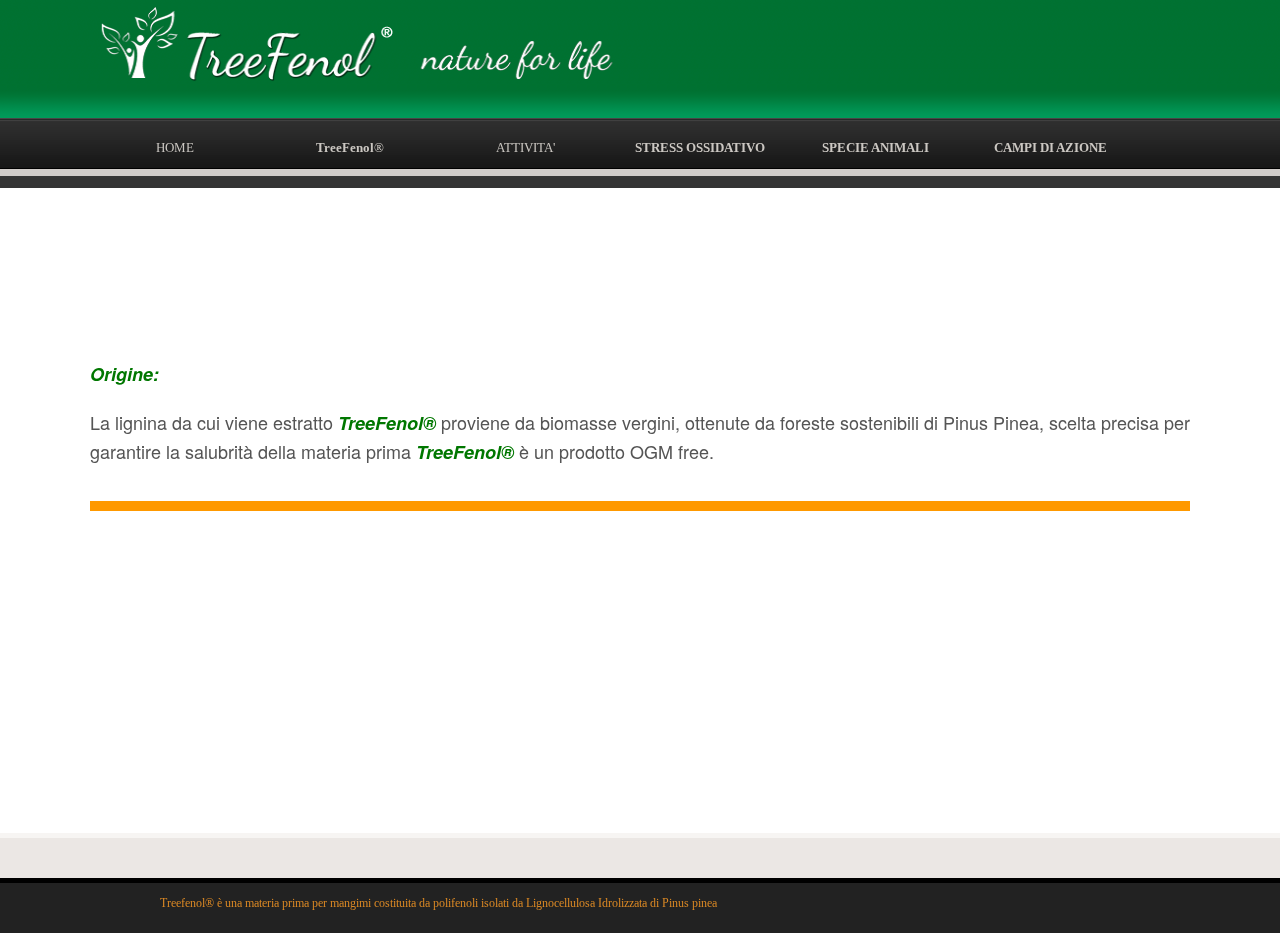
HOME (175, 147)
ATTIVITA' (525, 147)
